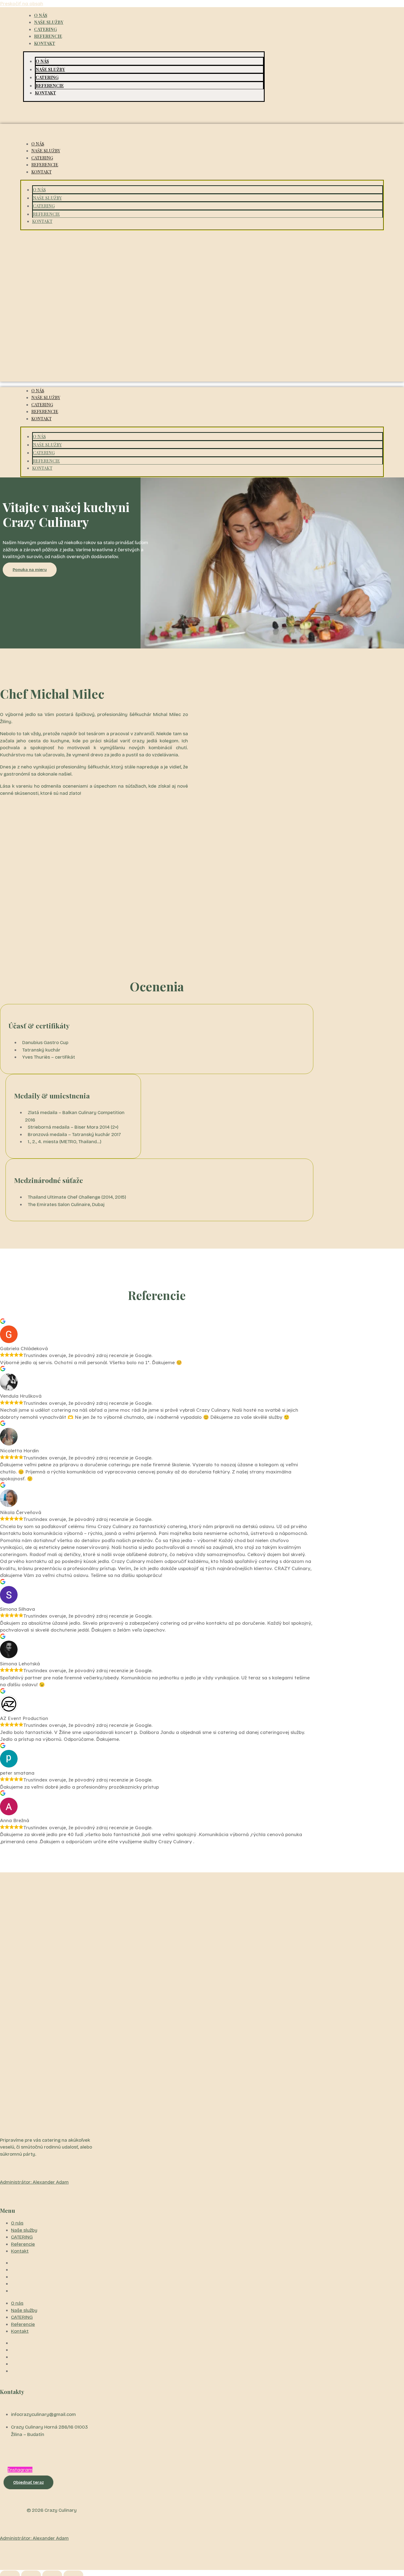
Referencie (48, 36)
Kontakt (45, 43)
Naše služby (49, 22)
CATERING (45, 29)
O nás (41, 15)
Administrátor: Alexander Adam (34, 2182)
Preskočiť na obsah (22, 3)
